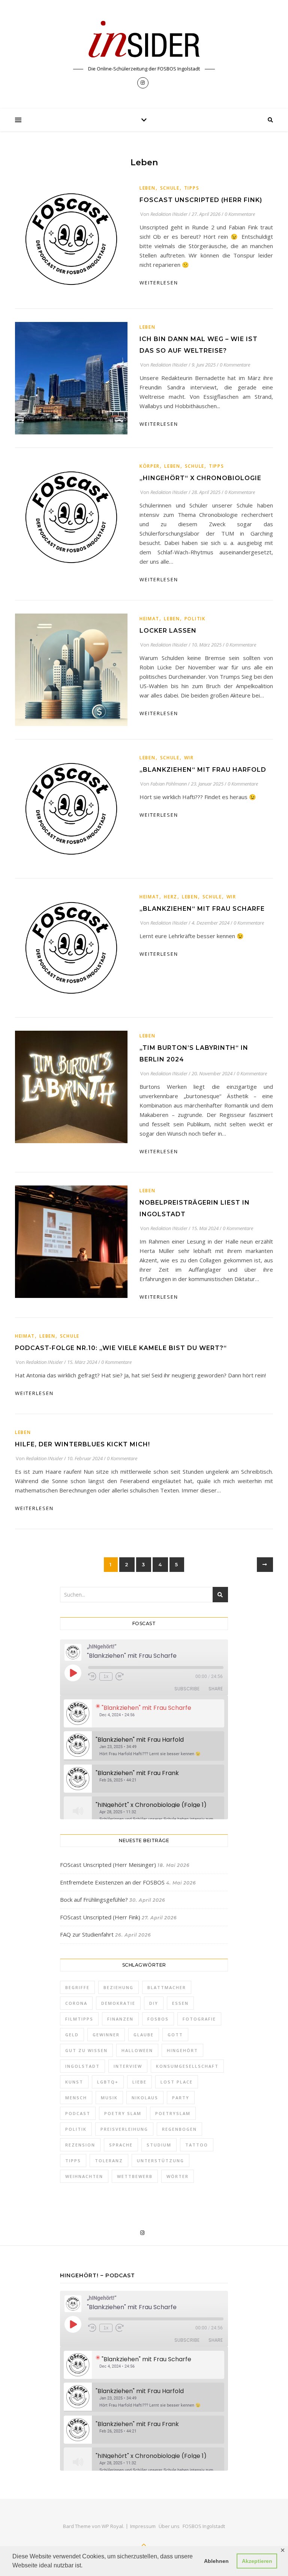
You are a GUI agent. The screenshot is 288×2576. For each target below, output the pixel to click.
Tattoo (197, 2145)
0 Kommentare (240, 214)
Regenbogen (179, 2129)
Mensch (76, 2098)
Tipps (192, 188)
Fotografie (199, 2019)
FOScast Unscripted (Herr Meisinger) (108, 1865)
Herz (171, 897)
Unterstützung (160, 2161)
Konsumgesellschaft (187, 2066)
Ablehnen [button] (216, 2561)
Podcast (78, 2113)
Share (216, 1689)
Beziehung (118, 1987)
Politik (195, 619)
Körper (150, 466)
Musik (109, 2098)
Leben (148, 188)
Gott (175, 2035)
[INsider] (144, 40)
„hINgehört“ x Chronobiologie (200, 478)
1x (106, 1676)
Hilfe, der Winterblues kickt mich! (82, 1444)
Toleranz (109, 2161)
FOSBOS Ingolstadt (204, 2526)
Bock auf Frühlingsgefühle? (94, 1899)
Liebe (139, 2082)
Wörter (178, 2176)
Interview (128, 2066)
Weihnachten (84, 2176)
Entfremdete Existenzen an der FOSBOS (112, 1882)
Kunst (74, 2082)
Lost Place (177, 2082)
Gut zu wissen (86, 2050)
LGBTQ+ (108, 2082)
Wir (189, 758)
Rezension (80, 2145)
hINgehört (182, 2050)
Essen (180, 2003)
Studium (159, 2145)
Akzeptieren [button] (257, 2561)
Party (181, 2098)
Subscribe (187, 1689)
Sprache (121, 2145)
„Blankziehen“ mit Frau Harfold (203, 770)
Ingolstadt (82, 2066)
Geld (72, 2035)
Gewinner (106, 2035)
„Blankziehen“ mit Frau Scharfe (202, 909)
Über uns (169, 2526)
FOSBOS (158, 2019)
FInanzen (120, 2019)
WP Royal (112, 2526)
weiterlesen (159, 283)
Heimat (149, 619)
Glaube (144, 2035)
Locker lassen (168, 631)
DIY (154, 2003)
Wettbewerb (135, 2176)
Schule (170, 188)
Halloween (137, 2050)
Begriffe (77, 1987)
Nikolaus (145, 2098)
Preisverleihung (124, 2129)
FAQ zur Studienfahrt (87, 1934)
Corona (76, 2003)
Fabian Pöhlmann (169, 784)
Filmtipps (79, 2019)
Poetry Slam (123, 2113)
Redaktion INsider (169, 214)
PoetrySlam (173, 2113)
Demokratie (118, 2003)
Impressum (143, 2526)
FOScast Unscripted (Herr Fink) (201, 200)
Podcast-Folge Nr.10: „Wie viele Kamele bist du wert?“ (121, 1348)
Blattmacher (167, 1987)
